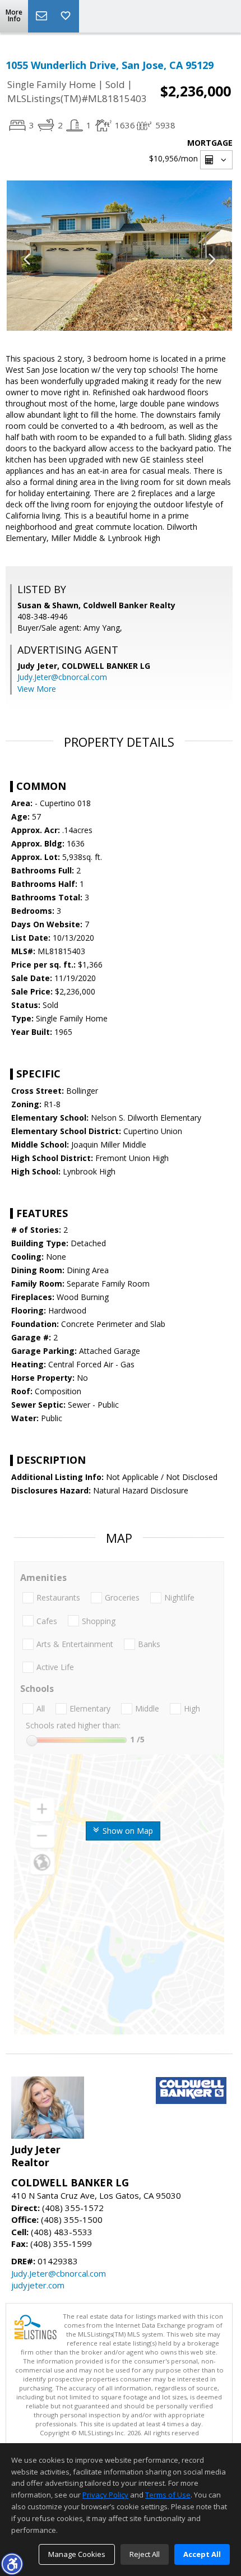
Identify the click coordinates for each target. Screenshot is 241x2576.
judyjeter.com (38, 2285)
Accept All (202, 2554)
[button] (12, 2564)
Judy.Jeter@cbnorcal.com (62, 677)
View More (37, 689)
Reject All (145, 2554)
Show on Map (127, 1831)
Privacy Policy (105, 2495)
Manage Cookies (77, 2554)
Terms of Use (168, 2495)
